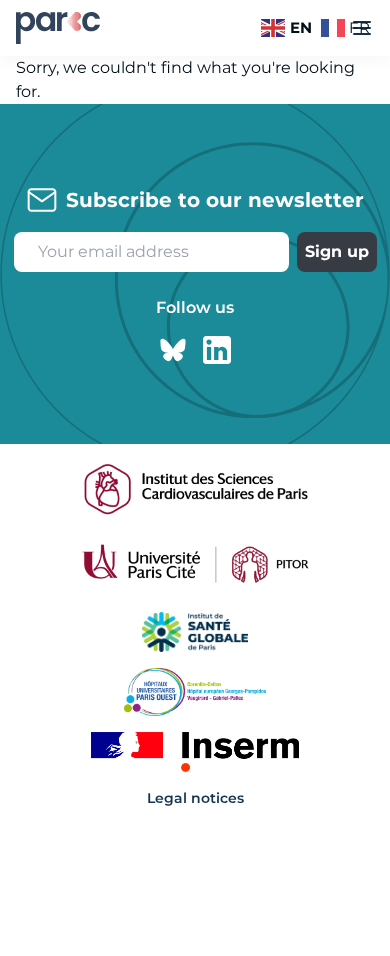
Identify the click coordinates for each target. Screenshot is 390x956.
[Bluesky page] (173, 350)
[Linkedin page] (217, 350)
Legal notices (195, 798)
